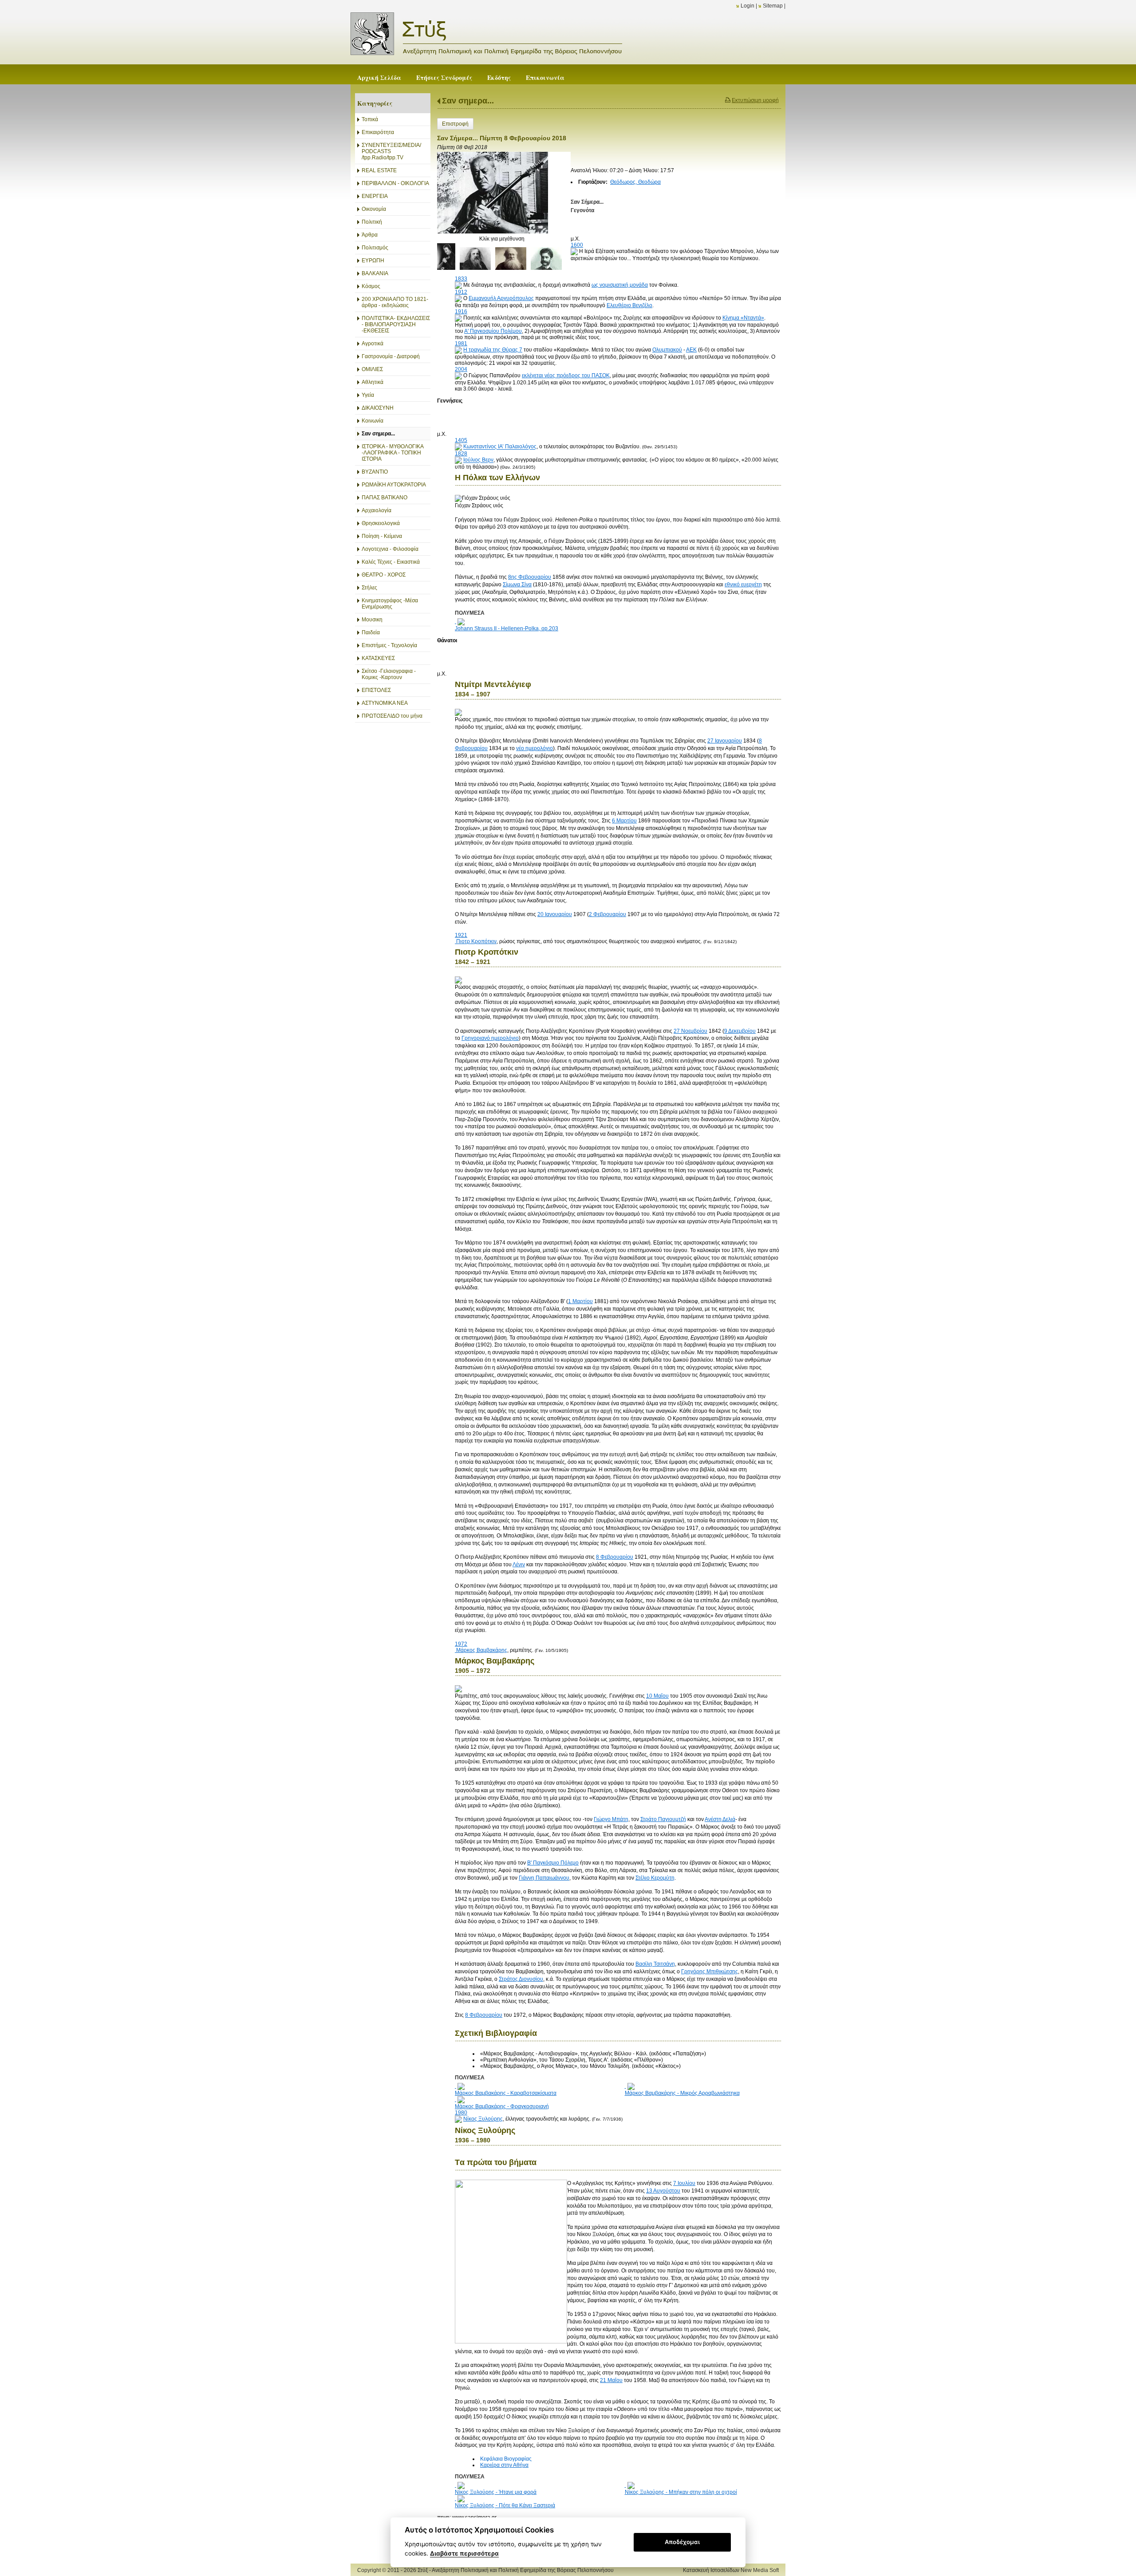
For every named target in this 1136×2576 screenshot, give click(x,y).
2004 (461, 369)
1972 (461, 1644)
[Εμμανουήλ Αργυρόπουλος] (458, 298)
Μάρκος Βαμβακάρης (482, 1650)
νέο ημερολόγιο (534, 748)
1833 (461, 279)
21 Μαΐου (611, 2380)
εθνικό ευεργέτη (743, 585)
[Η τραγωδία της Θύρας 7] (458, 350)
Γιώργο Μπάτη (611, 1819)
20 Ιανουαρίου (555, 914)
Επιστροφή (455, 124)
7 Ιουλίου (684, 2183)
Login (747, 6)
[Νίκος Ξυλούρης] (458, 2119)
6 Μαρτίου (624, 821)
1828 (461, 454)
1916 (461, 312)
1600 (577, 245)
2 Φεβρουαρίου (607, 914)
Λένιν (519, 1565)
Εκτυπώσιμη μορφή (755, 100)
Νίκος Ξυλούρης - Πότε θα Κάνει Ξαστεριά (505, 2505)
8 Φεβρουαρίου (615, 1557)
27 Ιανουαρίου (725, 741)
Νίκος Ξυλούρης (483, 2119)
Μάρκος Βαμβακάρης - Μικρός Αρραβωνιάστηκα (682, 2093)
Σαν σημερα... (468, 101)
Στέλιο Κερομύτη (655, 1878)
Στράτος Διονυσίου (521, 1979)
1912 (461, 292)
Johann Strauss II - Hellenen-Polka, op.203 (507, 628)
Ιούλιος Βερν (478, 460)
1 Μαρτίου (580, 1301)
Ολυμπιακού (667, 350)
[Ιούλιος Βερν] (458, 460)
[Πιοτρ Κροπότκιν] (456, 941)
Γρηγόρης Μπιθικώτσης (710, 1972)
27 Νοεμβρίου (690, 1031)
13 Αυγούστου (663, 2191)
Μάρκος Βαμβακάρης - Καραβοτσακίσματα (506, 2093)
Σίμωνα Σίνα (517, 585)
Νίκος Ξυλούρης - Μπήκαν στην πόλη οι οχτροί (681, 2492)
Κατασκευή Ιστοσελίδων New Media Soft (731, 2570)
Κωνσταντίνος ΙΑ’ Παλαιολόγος (500, 447)
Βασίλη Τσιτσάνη (655, 1964)
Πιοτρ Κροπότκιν (476, 941)
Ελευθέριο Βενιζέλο (629, 305)
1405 (461, 440)
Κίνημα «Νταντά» (743, 318)
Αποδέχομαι (682, 2542)
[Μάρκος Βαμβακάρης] (456, 1650)
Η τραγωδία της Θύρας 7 (493, 350)
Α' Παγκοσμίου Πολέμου (493, 331)
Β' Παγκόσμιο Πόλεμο (553, 1863)
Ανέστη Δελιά (720, 1819)
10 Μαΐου (657, 1696)
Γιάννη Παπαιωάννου (544, 1878)
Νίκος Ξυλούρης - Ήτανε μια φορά (496, 2492)
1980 (461, 2113)
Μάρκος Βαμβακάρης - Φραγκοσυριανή (502, 2106)
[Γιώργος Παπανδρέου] (458, 375)
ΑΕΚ (691, 350)
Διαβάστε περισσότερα (464, 2553)
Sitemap (773, 6)
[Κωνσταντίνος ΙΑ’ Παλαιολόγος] (458, 447)
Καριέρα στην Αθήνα (504, 2465)
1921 (461, 935)
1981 (461, 344)
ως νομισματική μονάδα (620, 285)
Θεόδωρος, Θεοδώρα (635, 182)
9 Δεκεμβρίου (740, 1031)
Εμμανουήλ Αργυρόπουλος (501, 298)
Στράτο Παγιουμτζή (663, 1819)
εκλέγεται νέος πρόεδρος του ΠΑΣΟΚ (566, 375)
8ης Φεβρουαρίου (530, 577)
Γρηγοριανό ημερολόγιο (490, 1038)
